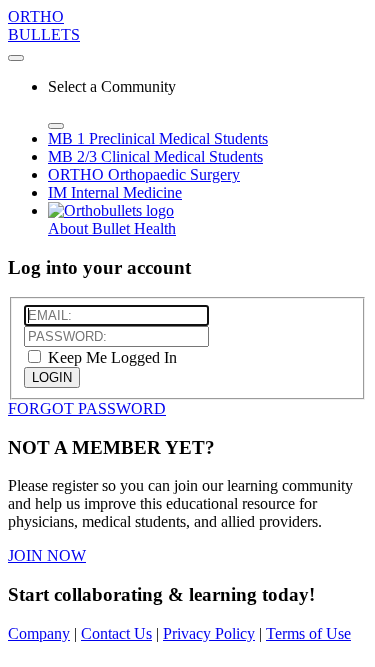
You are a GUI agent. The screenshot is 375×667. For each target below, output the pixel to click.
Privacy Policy (209, 633)
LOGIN (52, 377)
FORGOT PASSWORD (87, 408)
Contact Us (116, 633)
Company (39, 633)
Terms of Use (308, 633)
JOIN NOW (47, 555)
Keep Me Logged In (110, 357)
